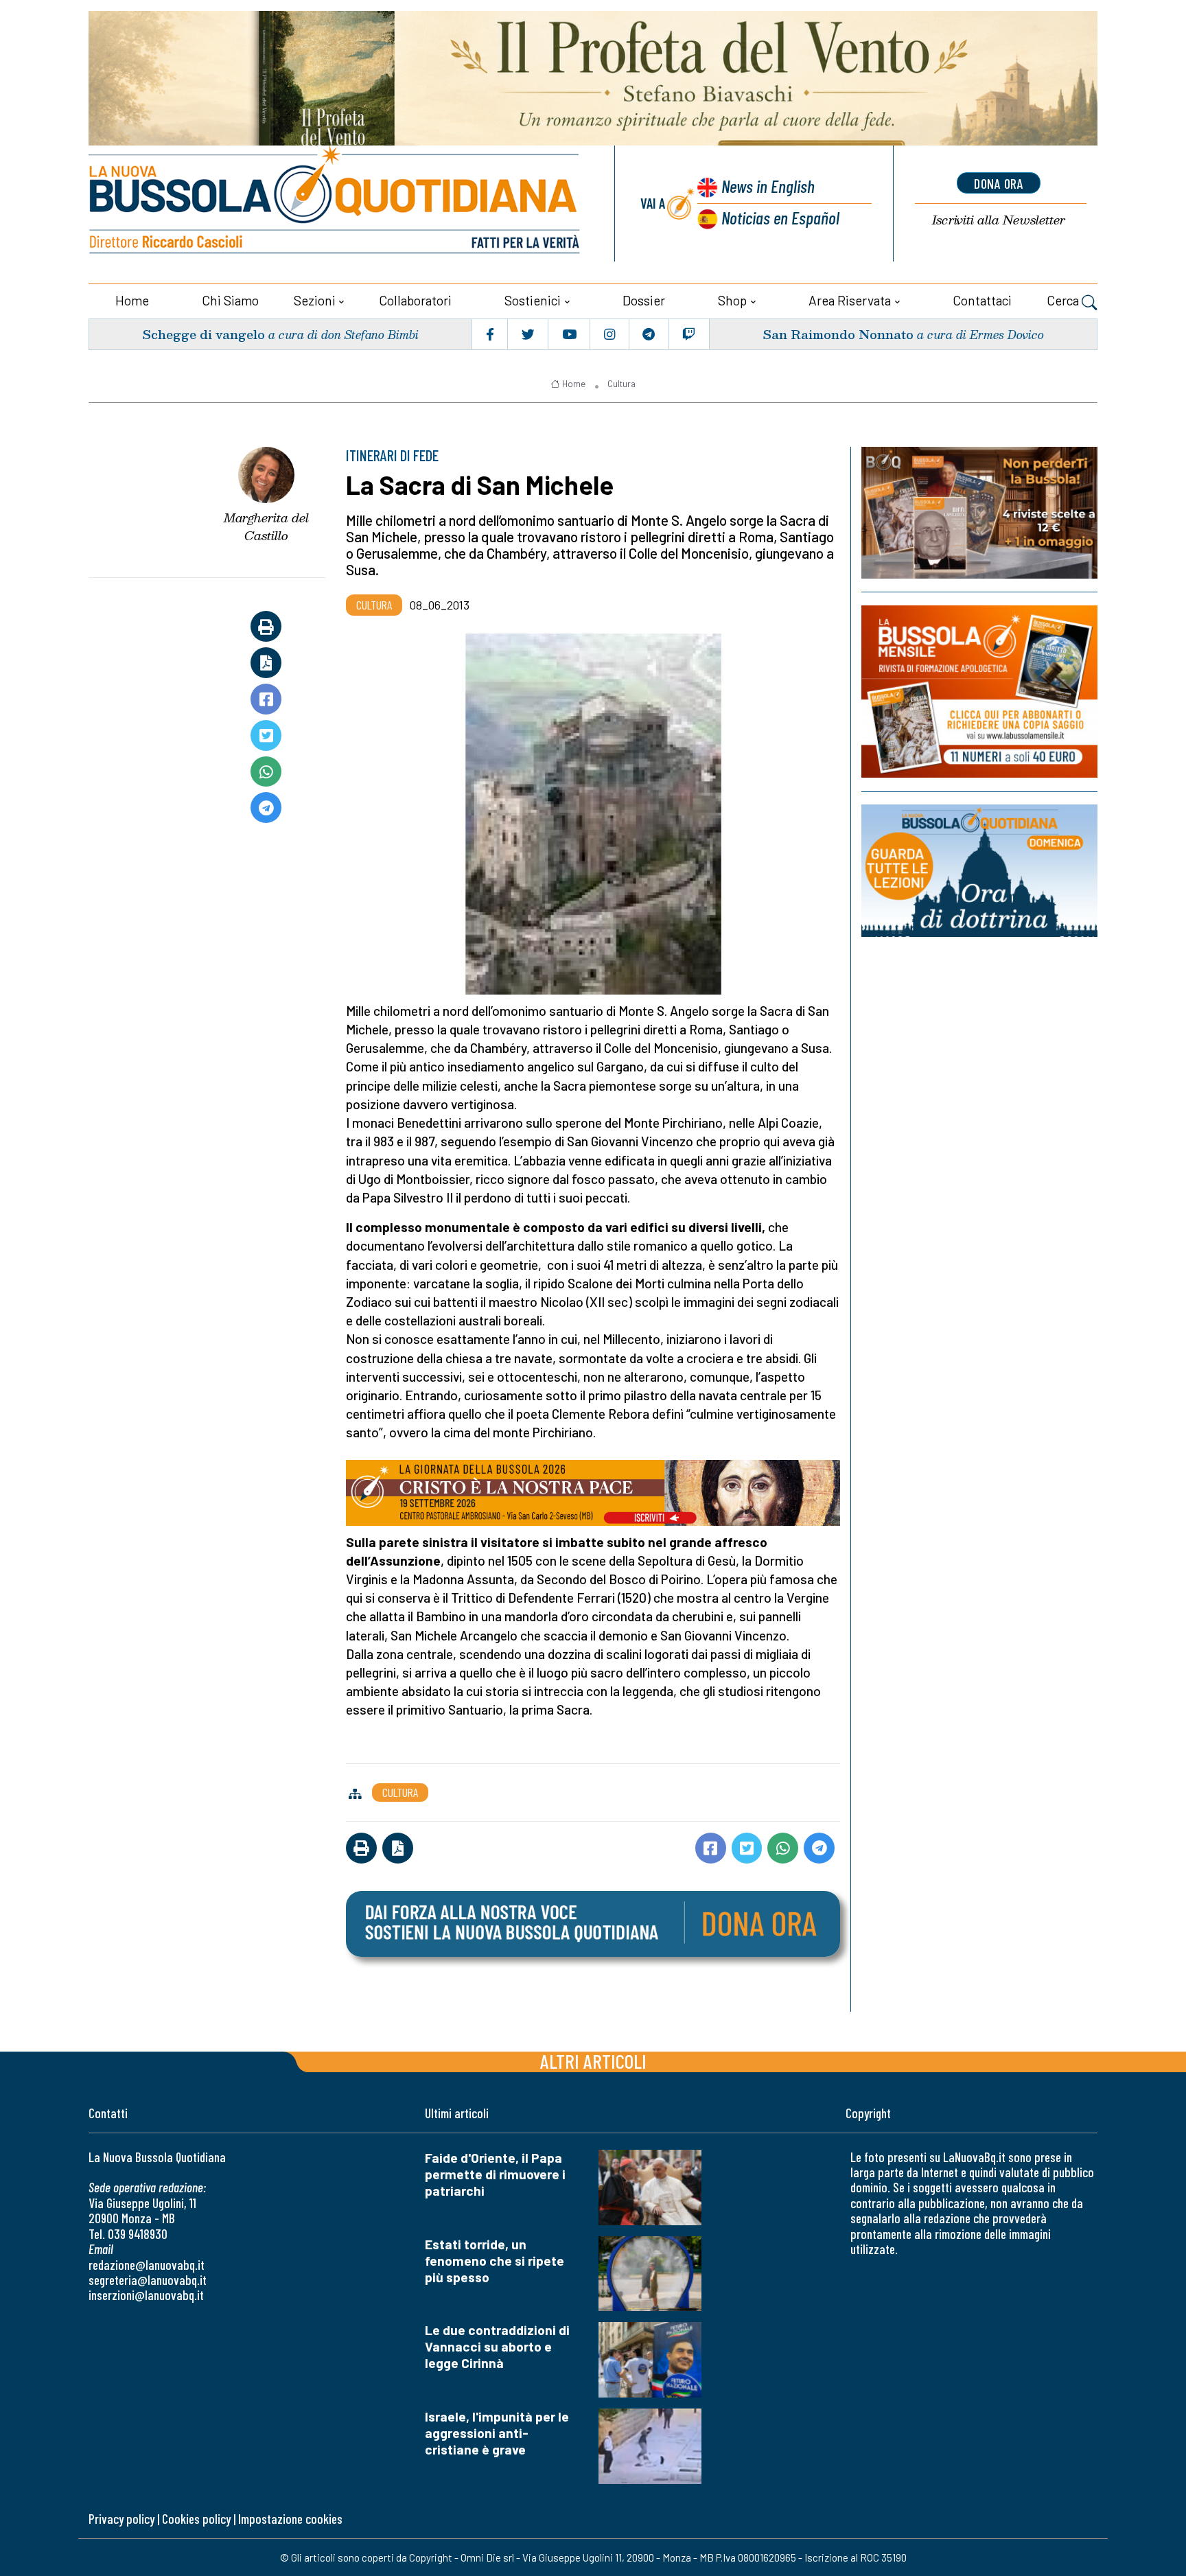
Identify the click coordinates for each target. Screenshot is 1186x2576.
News (768, 186)
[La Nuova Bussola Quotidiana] (336, 204)
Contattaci (982, 300)
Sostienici (533, 300)
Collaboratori (415, 300)
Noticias (780, 217)
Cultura (621, 384)
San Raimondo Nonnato (838, 334)
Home (132, 300)
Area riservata (850, 300)
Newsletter (999, 220)
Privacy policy (121, 2519)
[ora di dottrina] (979, 871)
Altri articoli (593, 2061)
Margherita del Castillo (266, 527)
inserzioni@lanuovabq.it (146, 2295)
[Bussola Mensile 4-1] (979, 513)
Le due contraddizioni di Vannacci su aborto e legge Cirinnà (497, 2346)
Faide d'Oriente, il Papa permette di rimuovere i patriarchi (495, 2174)
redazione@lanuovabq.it (147, 2265)
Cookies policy (196, 2519)
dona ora (999, 183)
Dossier (644, 300)
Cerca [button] (1064, 300)
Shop (732, 300)
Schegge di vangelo (204, 334)
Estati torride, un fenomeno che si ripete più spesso (495, 2261)
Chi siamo (230, 300)
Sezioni (315, 300)
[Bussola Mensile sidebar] (979, 692)
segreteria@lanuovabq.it (148, 2280)
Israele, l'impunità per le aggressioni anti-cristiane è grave (497, 2433)
